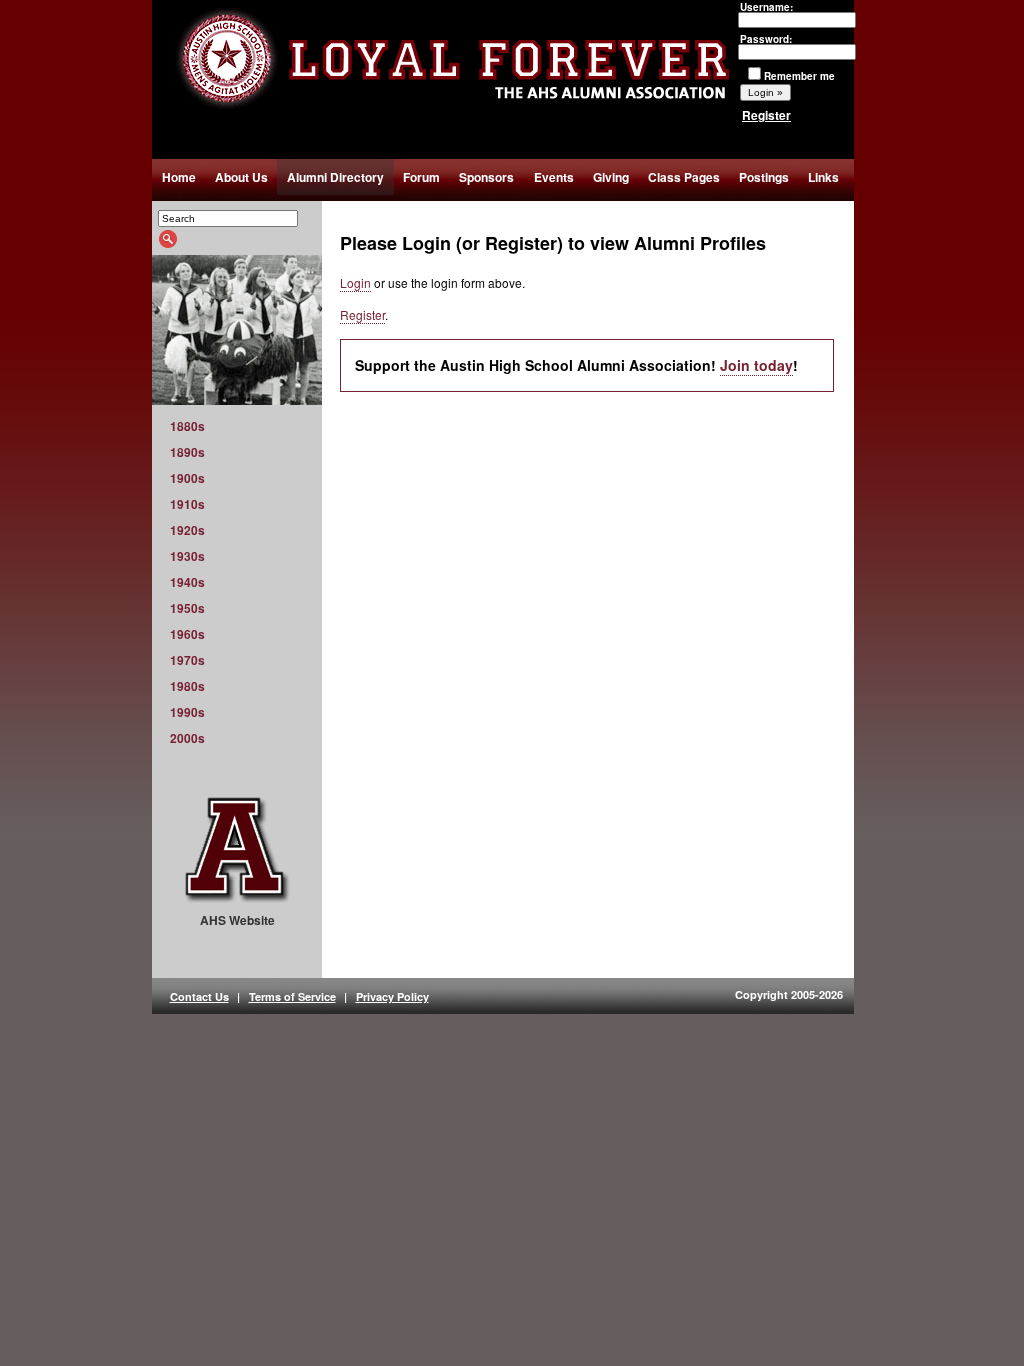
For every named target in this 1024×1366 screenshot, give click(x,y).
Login (355, 282)
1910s (187, 504)
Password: (766, 39)
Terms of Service (292, 996)
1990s (187, 712)
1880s (187, 426)
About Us (241, 177)
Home (179, 177)
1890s (187, 452)
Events (554, 177)
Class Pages (684, 177)
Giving (611, 177)
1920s (187, 530)
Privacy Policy (392, 996)
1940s (187, 582)
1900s (187, 478)
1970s (187, 660)
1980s (187, 686)
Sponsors (486, 177)
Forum (421, 177)
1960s (187, 634)
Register (766, 115)
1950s (187, 608)
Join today (756, 365)
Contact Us (199, 996)
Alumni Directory (335, 177)
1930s (187, 556)
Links (823, 177)
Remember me (799, 76)
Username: (766, 7)
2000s (187, 738)
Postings (764, 177)
